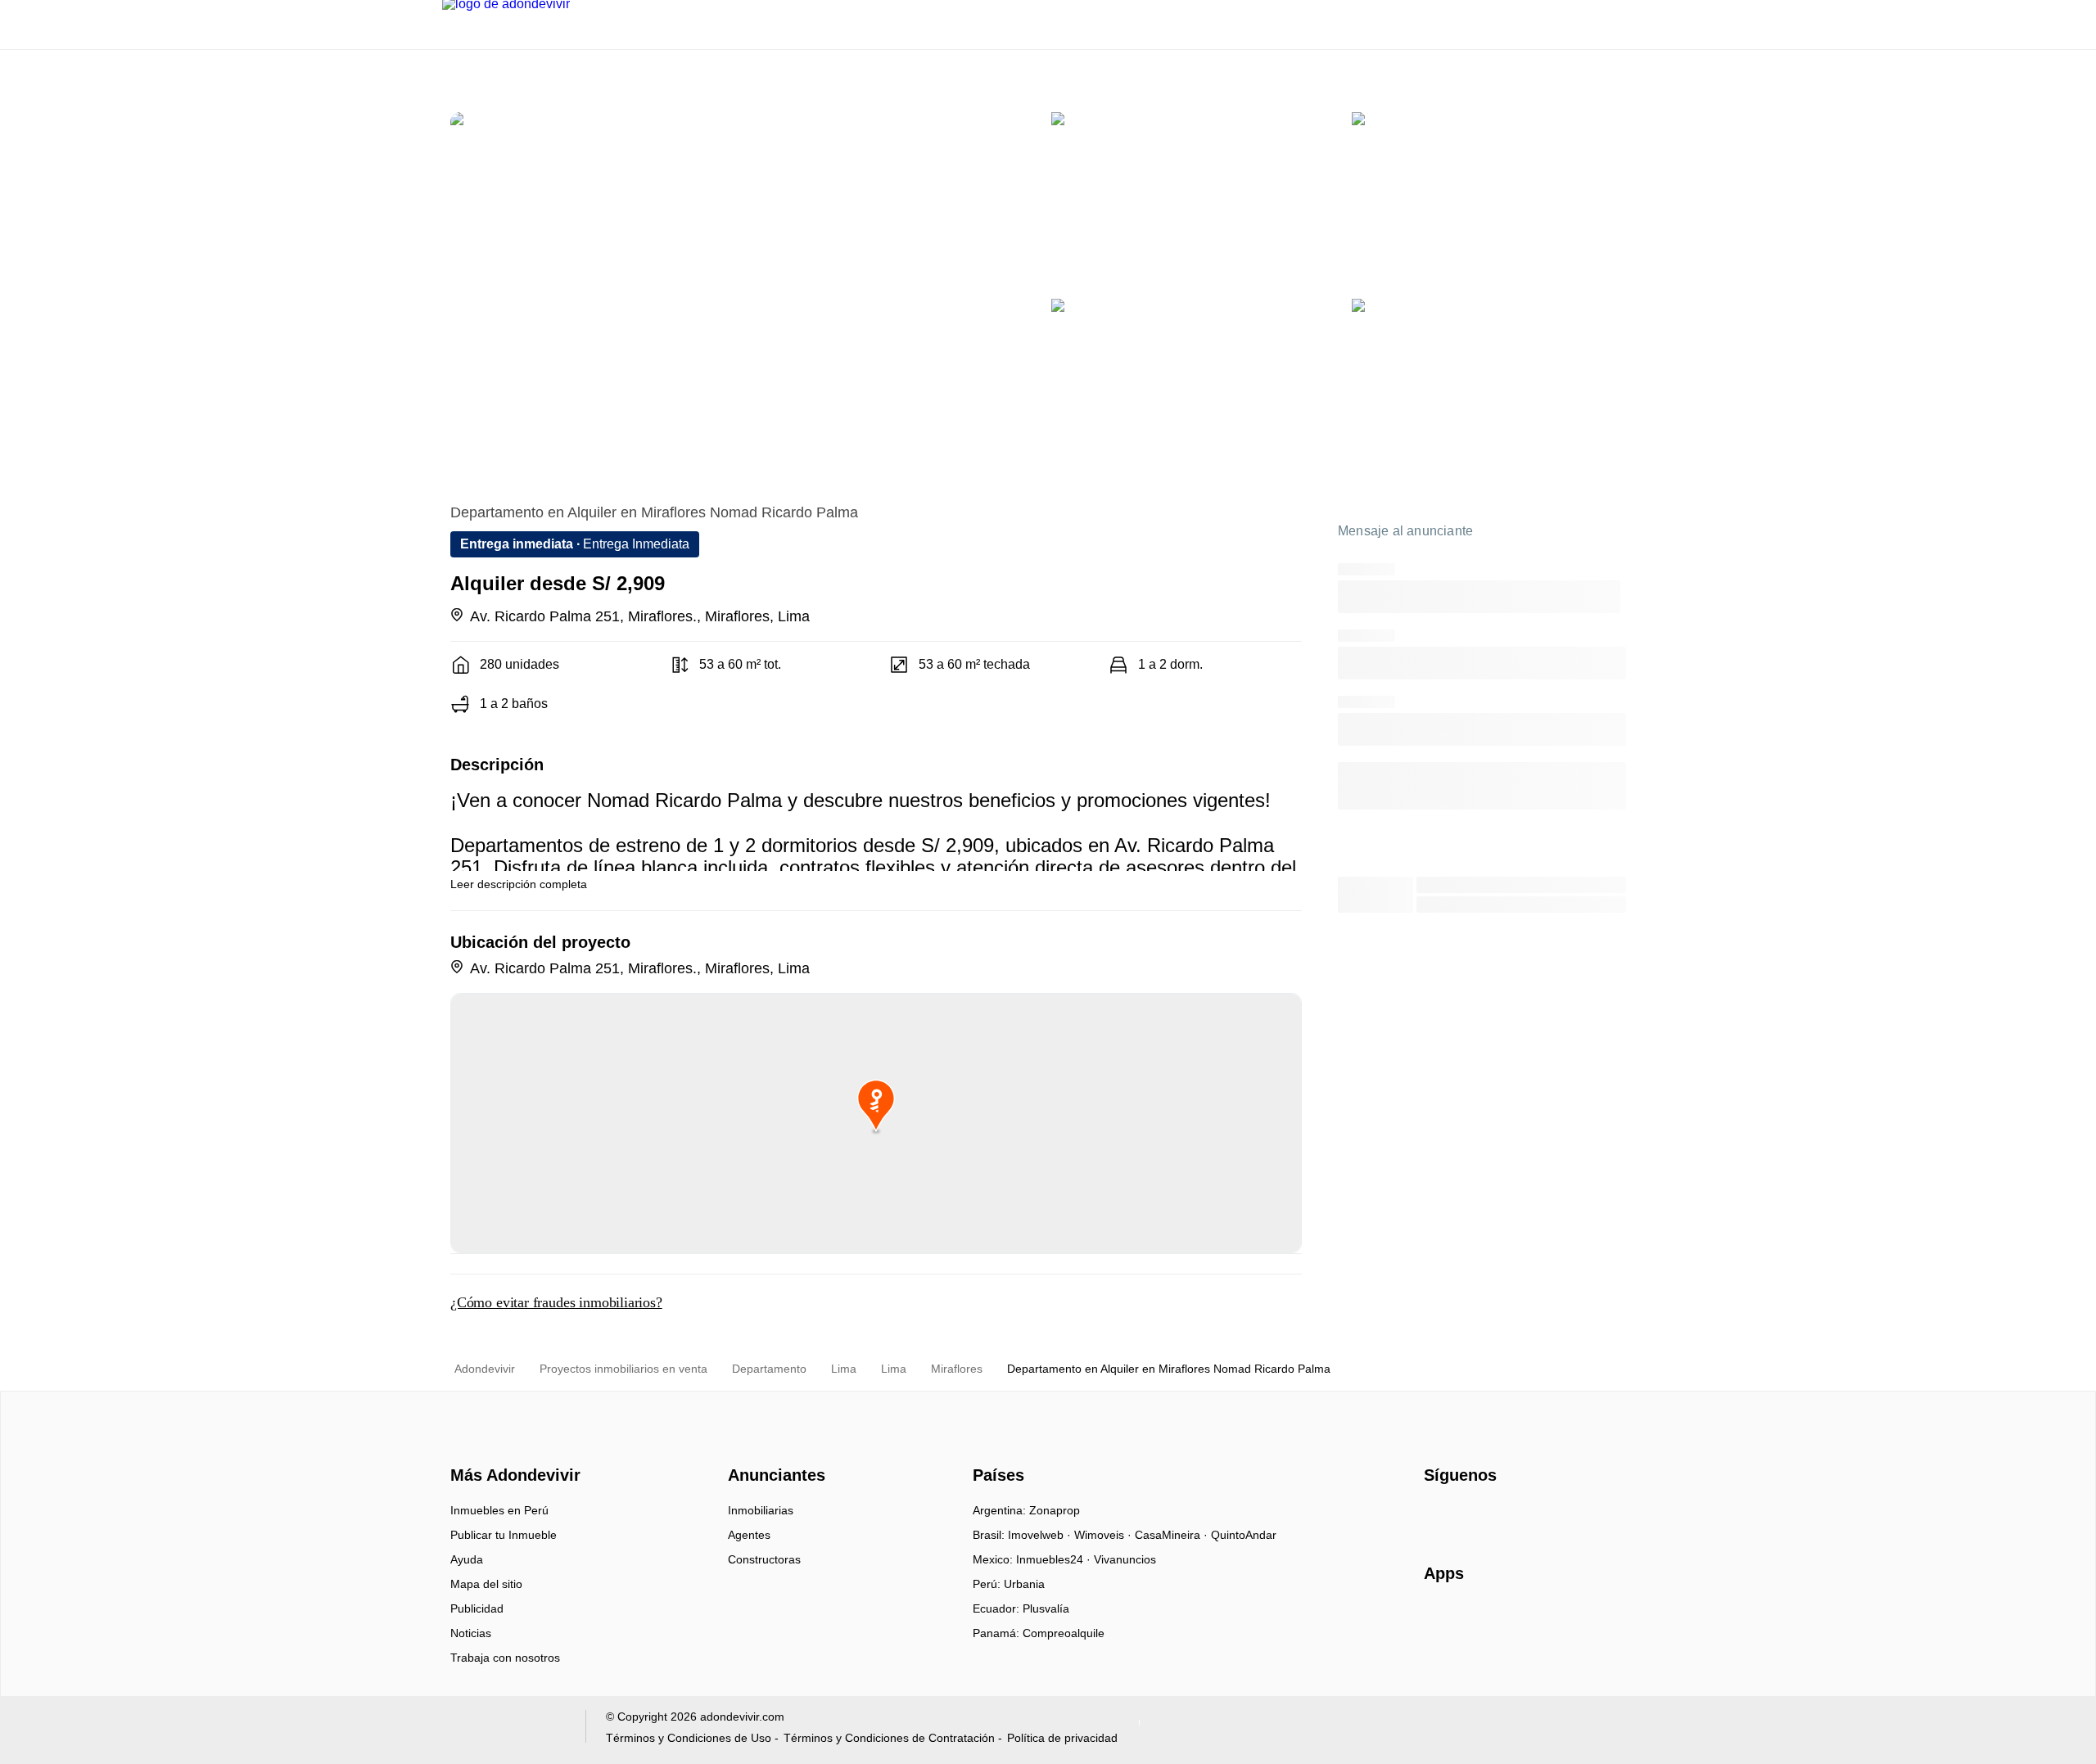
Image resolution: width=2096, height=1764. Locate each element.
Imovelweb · (1041, 1535)
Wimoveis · (1104, 1535)
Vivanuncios (1125, 1559)
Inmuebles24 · (1055, 1559)
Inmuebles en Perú (499, 1510)
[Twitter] (1518, 1516)
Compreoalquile (1064, 1633)
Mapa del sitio (486, 1584)
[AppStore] (1476, 1621)
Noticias (471, 1633)
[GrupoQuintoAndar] (504, 1730)
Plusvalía (1046, 1608)
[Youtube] (1491, 1516)
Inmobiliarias (761, 1510)
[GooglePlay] (1587, 1621)
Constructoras (764, 1559)
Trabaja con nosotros (505, 1658)
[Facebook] (1437, 1516)
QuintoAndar (1244, 1535)
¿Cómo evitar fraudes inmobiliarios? (556, 1302)
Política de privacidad (1062, 1738)
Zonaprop (1055, 1510)
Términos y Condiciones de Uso (689, 1738)
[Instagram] (1464, 1516)
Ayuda (467, 1559)
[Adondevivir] (512, 1446)
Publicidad (477, 1608)
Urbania (1024, 1584)
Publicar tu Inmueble (504, 1535)
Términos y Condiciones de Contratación (889, 1738)
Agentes (749, 1535)
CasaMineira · (1173, 1535)
